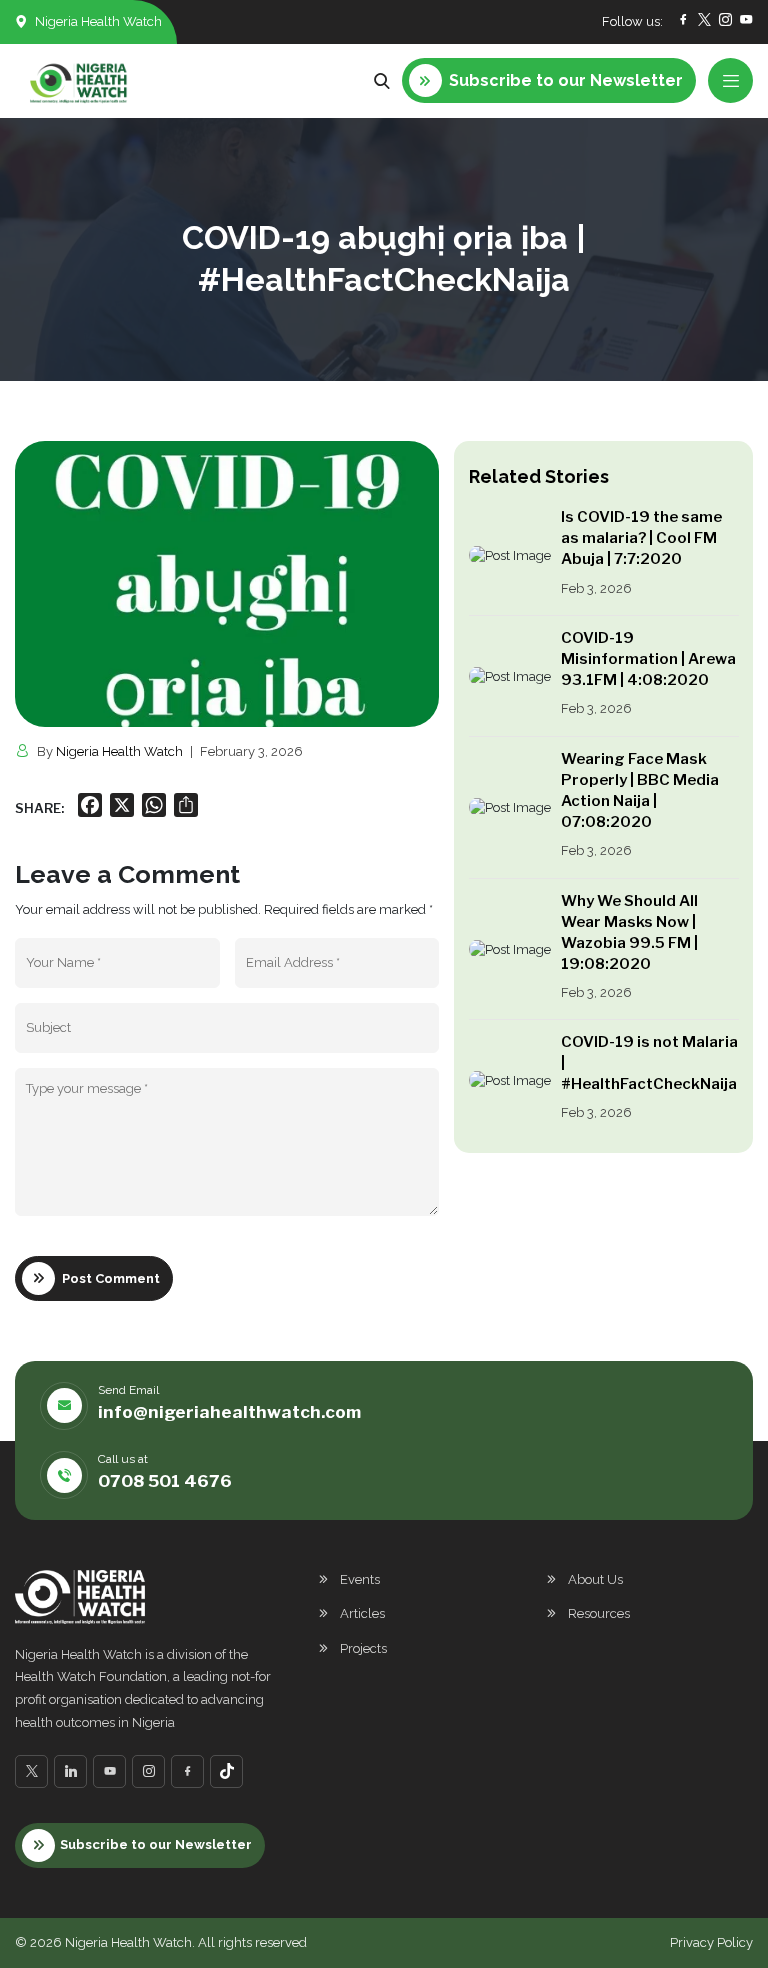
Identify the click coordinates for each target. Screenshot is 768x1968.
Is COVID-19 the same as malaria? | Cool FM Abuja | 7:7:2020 (641, 538)
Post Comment (111, 1278)
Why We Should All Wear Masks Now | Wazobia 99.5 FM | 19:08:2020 (629, 932)
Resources (599, 1613)
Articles (362, 1613)
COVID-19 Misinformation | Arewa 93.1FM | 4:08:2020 (648, 659)
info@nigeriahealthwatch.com (229, 1412)
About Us (595, 1579)
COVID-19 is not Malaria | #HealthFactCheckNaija (649, 1063)
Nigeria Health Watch (119, 751)
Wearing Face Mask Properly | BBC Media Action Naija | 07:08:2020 (640, 790)
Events (360, 1579)
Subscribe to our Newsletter (156, 1844)
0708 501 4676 (165, 1481)
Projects (363, 1648)
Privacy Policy (711, 1942)
